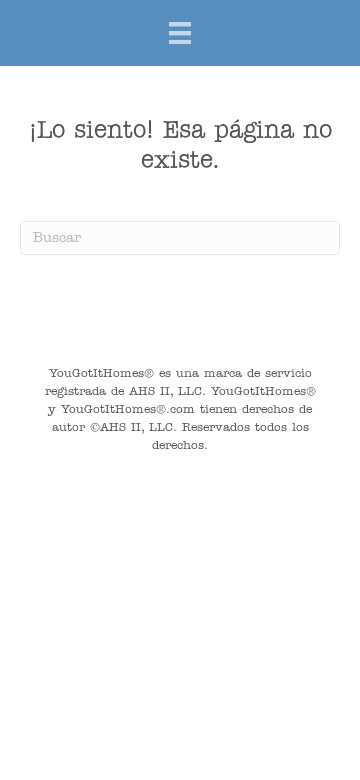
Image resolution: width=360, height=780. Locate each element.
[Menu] (180, 33)
